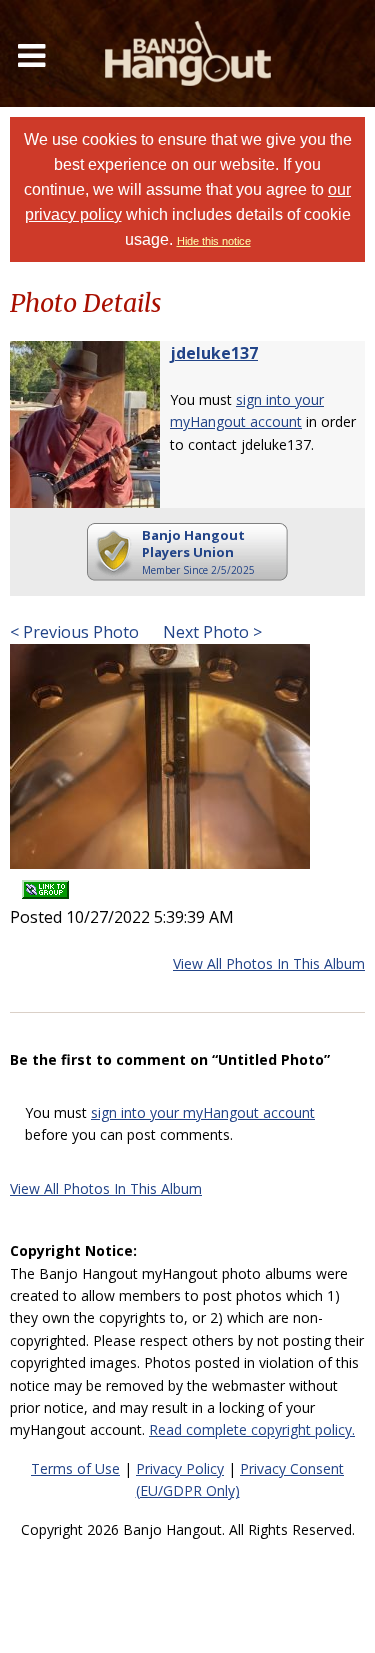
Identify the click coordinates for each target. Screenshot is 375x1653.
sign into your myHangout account (203, 1112)
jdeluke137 (214, 353)
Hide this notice (214, 241)
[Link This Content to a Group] (45, 882)
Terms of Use (75, 1468)
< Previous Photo (74, 632)
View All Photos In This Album (269, 963)
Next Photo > (210, 632)
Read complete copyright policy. (252, 1429)
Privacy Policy (180, 1468)
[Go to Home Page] (188, 53)
